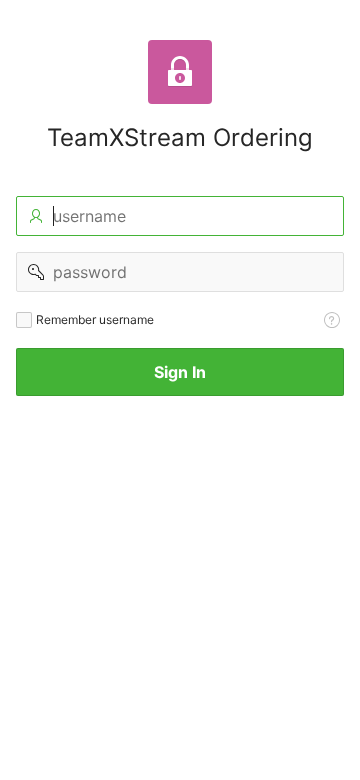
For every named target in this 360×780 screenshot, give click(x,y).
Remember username (95, 319)
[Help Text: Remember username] (332, 320)
